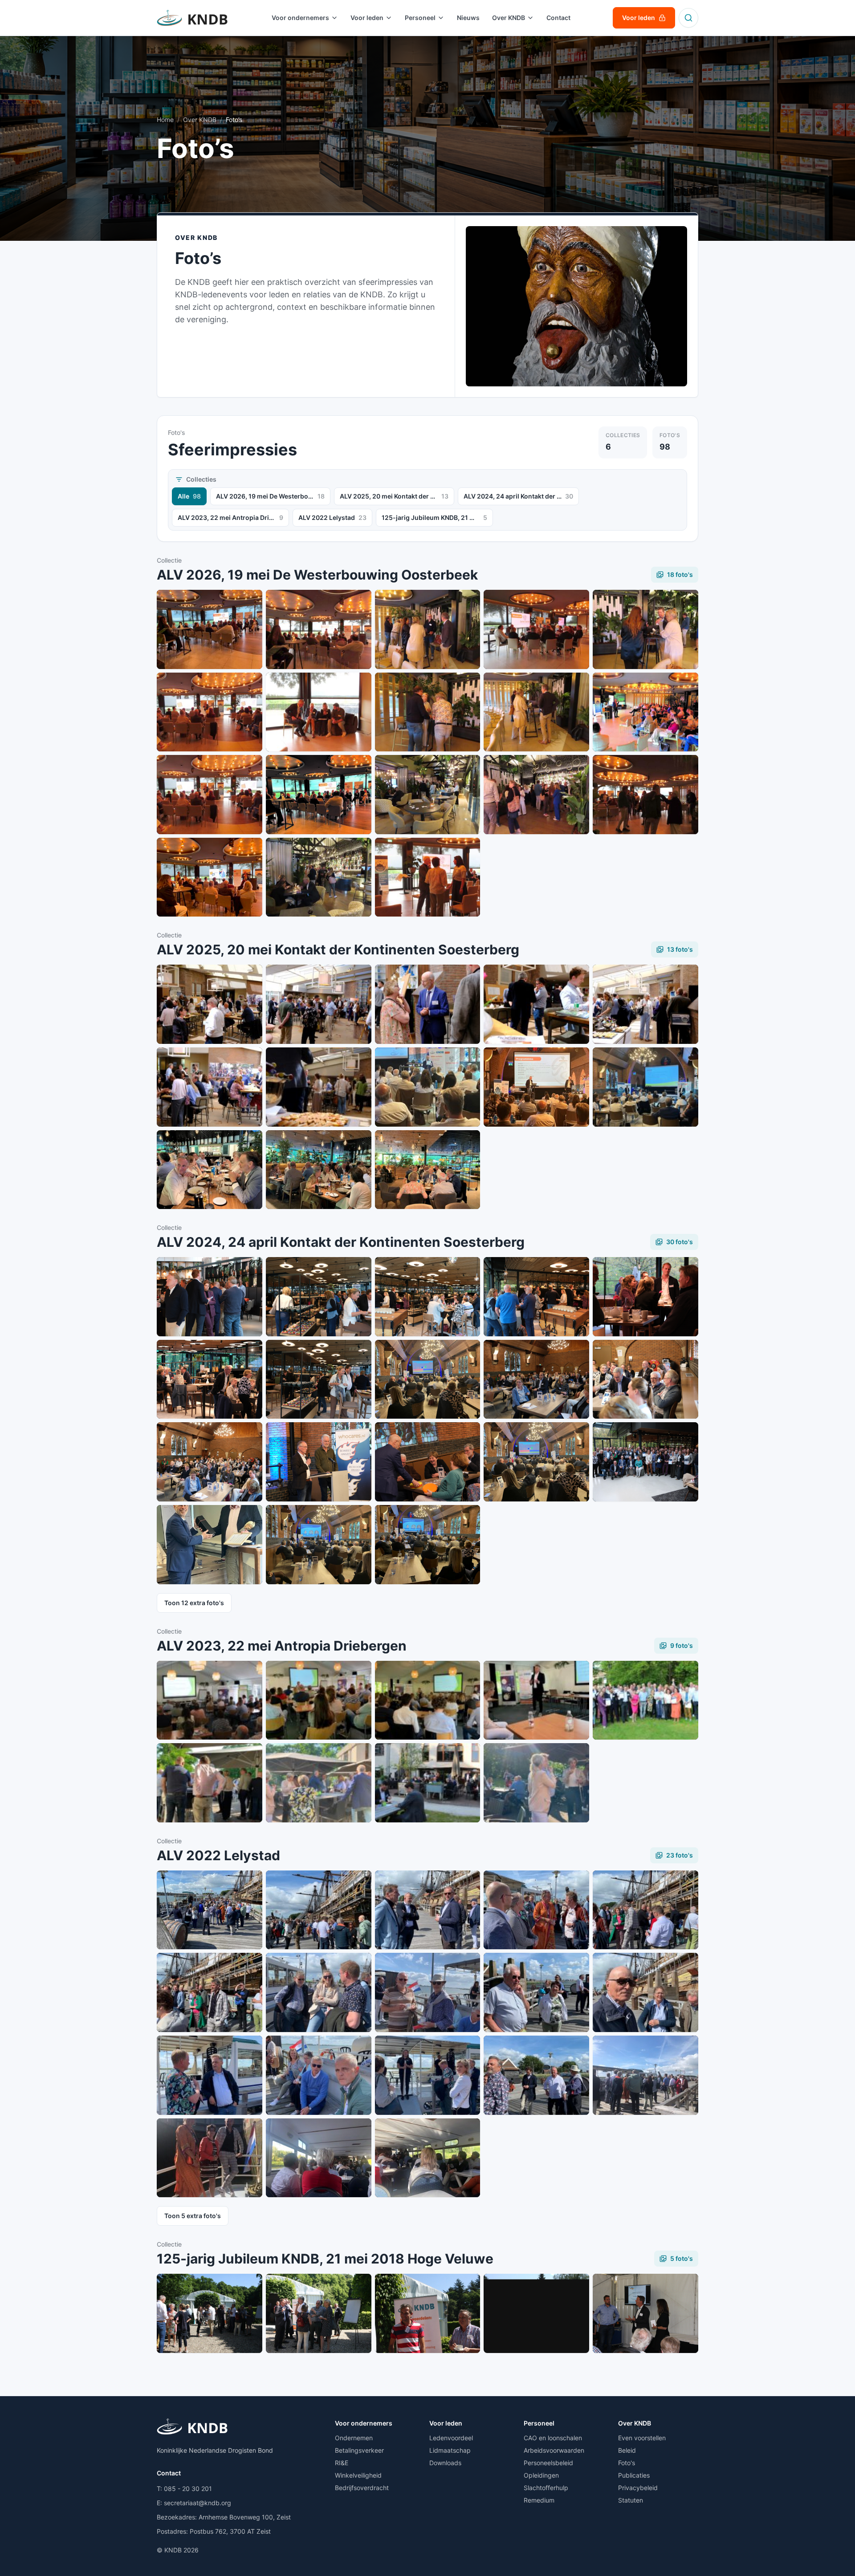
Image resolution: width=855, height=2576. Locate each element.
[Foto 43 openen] (319, 1462)
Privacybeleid (638, 2488)
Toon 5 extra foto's (193, 2216)
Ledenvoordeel (451, 2438)
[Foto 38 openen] (319, 1379)
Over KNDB (200, 120)
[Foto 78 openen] (428, 1992)
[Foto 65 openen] (536, 1700)
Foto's (627, 2463)
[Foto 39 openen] (428, 1379)
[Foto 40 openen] (536, 1379)
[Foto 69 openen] (428, 1783)
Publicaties (634, 2475)
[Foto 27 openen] (536, 1087)
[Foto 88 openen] (428, 2158)
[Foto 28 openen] (645, 1087)
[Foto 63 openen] (319, 1700)
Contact (169, 2473)
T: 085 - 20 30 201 (184, 2489)
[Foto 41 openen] (645, 1379)
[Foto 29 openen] (210, 1170)
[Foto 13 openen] (428, 795)
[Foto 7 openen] (319, 712)
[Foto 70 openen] (536, 1783)
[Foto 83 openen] (428, 2075)
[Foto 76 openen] (210, 1992)
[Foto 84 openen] (536, 2075)
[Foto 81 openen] (210, 2075)
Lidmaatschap (450, 2450)
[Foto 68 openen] (319, 1783)
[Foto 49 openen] (428, 1545)
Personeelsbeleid (548, 2463)
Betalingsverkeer (359, 2450)
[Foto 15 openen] (645, 795)
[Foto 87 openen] (319, 2158)
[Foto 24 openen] (210, 1087)
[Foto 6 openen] (210, 712)
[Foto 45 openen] (536, 1462)
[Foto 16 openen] (210, 877)
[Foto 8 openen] (428, 712)
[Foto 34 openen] (428, 1297)
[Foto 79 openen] (536, 1992)
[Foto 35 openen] (536, 1297)
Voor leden (446, 2423)
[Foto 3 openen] (428, 629)
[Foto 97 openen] (536, 2313)
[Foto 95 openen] (319, 2313)
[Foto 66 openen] (645, 1700)
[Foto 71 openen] (210, 1910)
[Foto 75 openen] (645, 1910)
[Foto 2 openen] (319, 629)
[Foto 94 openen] (210, 2313)
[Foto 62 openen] (210, 1700)
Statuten (631, 2500)
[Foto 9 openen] (536, 712)
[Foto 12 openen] (319, 795)
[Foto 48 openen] (319, 1545)
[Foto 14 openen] (536, 795)
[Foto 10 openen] (645, 712)
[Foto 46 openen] (645, 1462)
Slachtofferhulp (546, 2488)
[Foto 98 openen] (645, 2313)
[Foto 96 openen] (428, 2313)
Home (165, 120)
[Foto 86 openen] (210, 2158)
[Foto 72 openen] (319, 1910)
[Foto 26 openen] (428, 1087)
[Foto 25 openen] (319, 1087)
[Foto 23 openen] (645, 1004)
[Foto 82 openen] (319, 2075)
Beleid (627, 2450)
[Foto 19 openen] (210, 1004)
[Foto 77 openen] (319, 1992)
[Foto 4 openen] (536, 629)
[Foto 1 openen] (210, 629)
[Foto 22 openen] (536, 1004)
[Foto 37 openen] (210, 1379)
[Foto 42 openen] (210, 1462)
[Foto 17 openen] (319, 877)
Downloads (445, 2463)
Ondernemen (354, 2438)
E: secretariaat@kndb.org (194, 2503)
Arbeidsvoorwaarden (554, 2450)
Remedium (539, 2500)
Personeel (539, 2423)
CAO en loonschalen (553, 2438)
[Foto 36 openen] (645, 1297)
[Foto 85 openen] (645, 2075)
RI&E (342, 2463)
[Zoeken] (688, 18)
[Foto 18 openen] (428, 877)
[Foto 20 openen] (319, 1004)
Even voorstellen (642, 2438)
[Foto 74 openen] (536, 1910)
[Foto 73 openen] (428, 1910)
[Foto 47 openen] (210, 1545)
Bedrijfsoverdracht (362, 2488)
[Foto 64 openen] (428, 1700)
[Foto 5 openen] (645, 629)
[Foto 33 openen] (319, 1297)
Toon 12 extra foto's (194, 1603)
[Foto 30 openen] (319, 1170)
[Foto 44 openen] (428, 1462)
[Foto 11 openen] (210, 795)
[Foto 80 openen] (645, 1992)
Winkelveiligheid (358, 2475)
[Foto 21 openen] (428, 1004)
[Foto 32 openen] (210, 1297)
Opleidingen (541, 2475)
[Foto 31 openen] (428, 1170)
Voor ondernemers (364, 2423)
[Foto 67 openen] (210, 1783)
